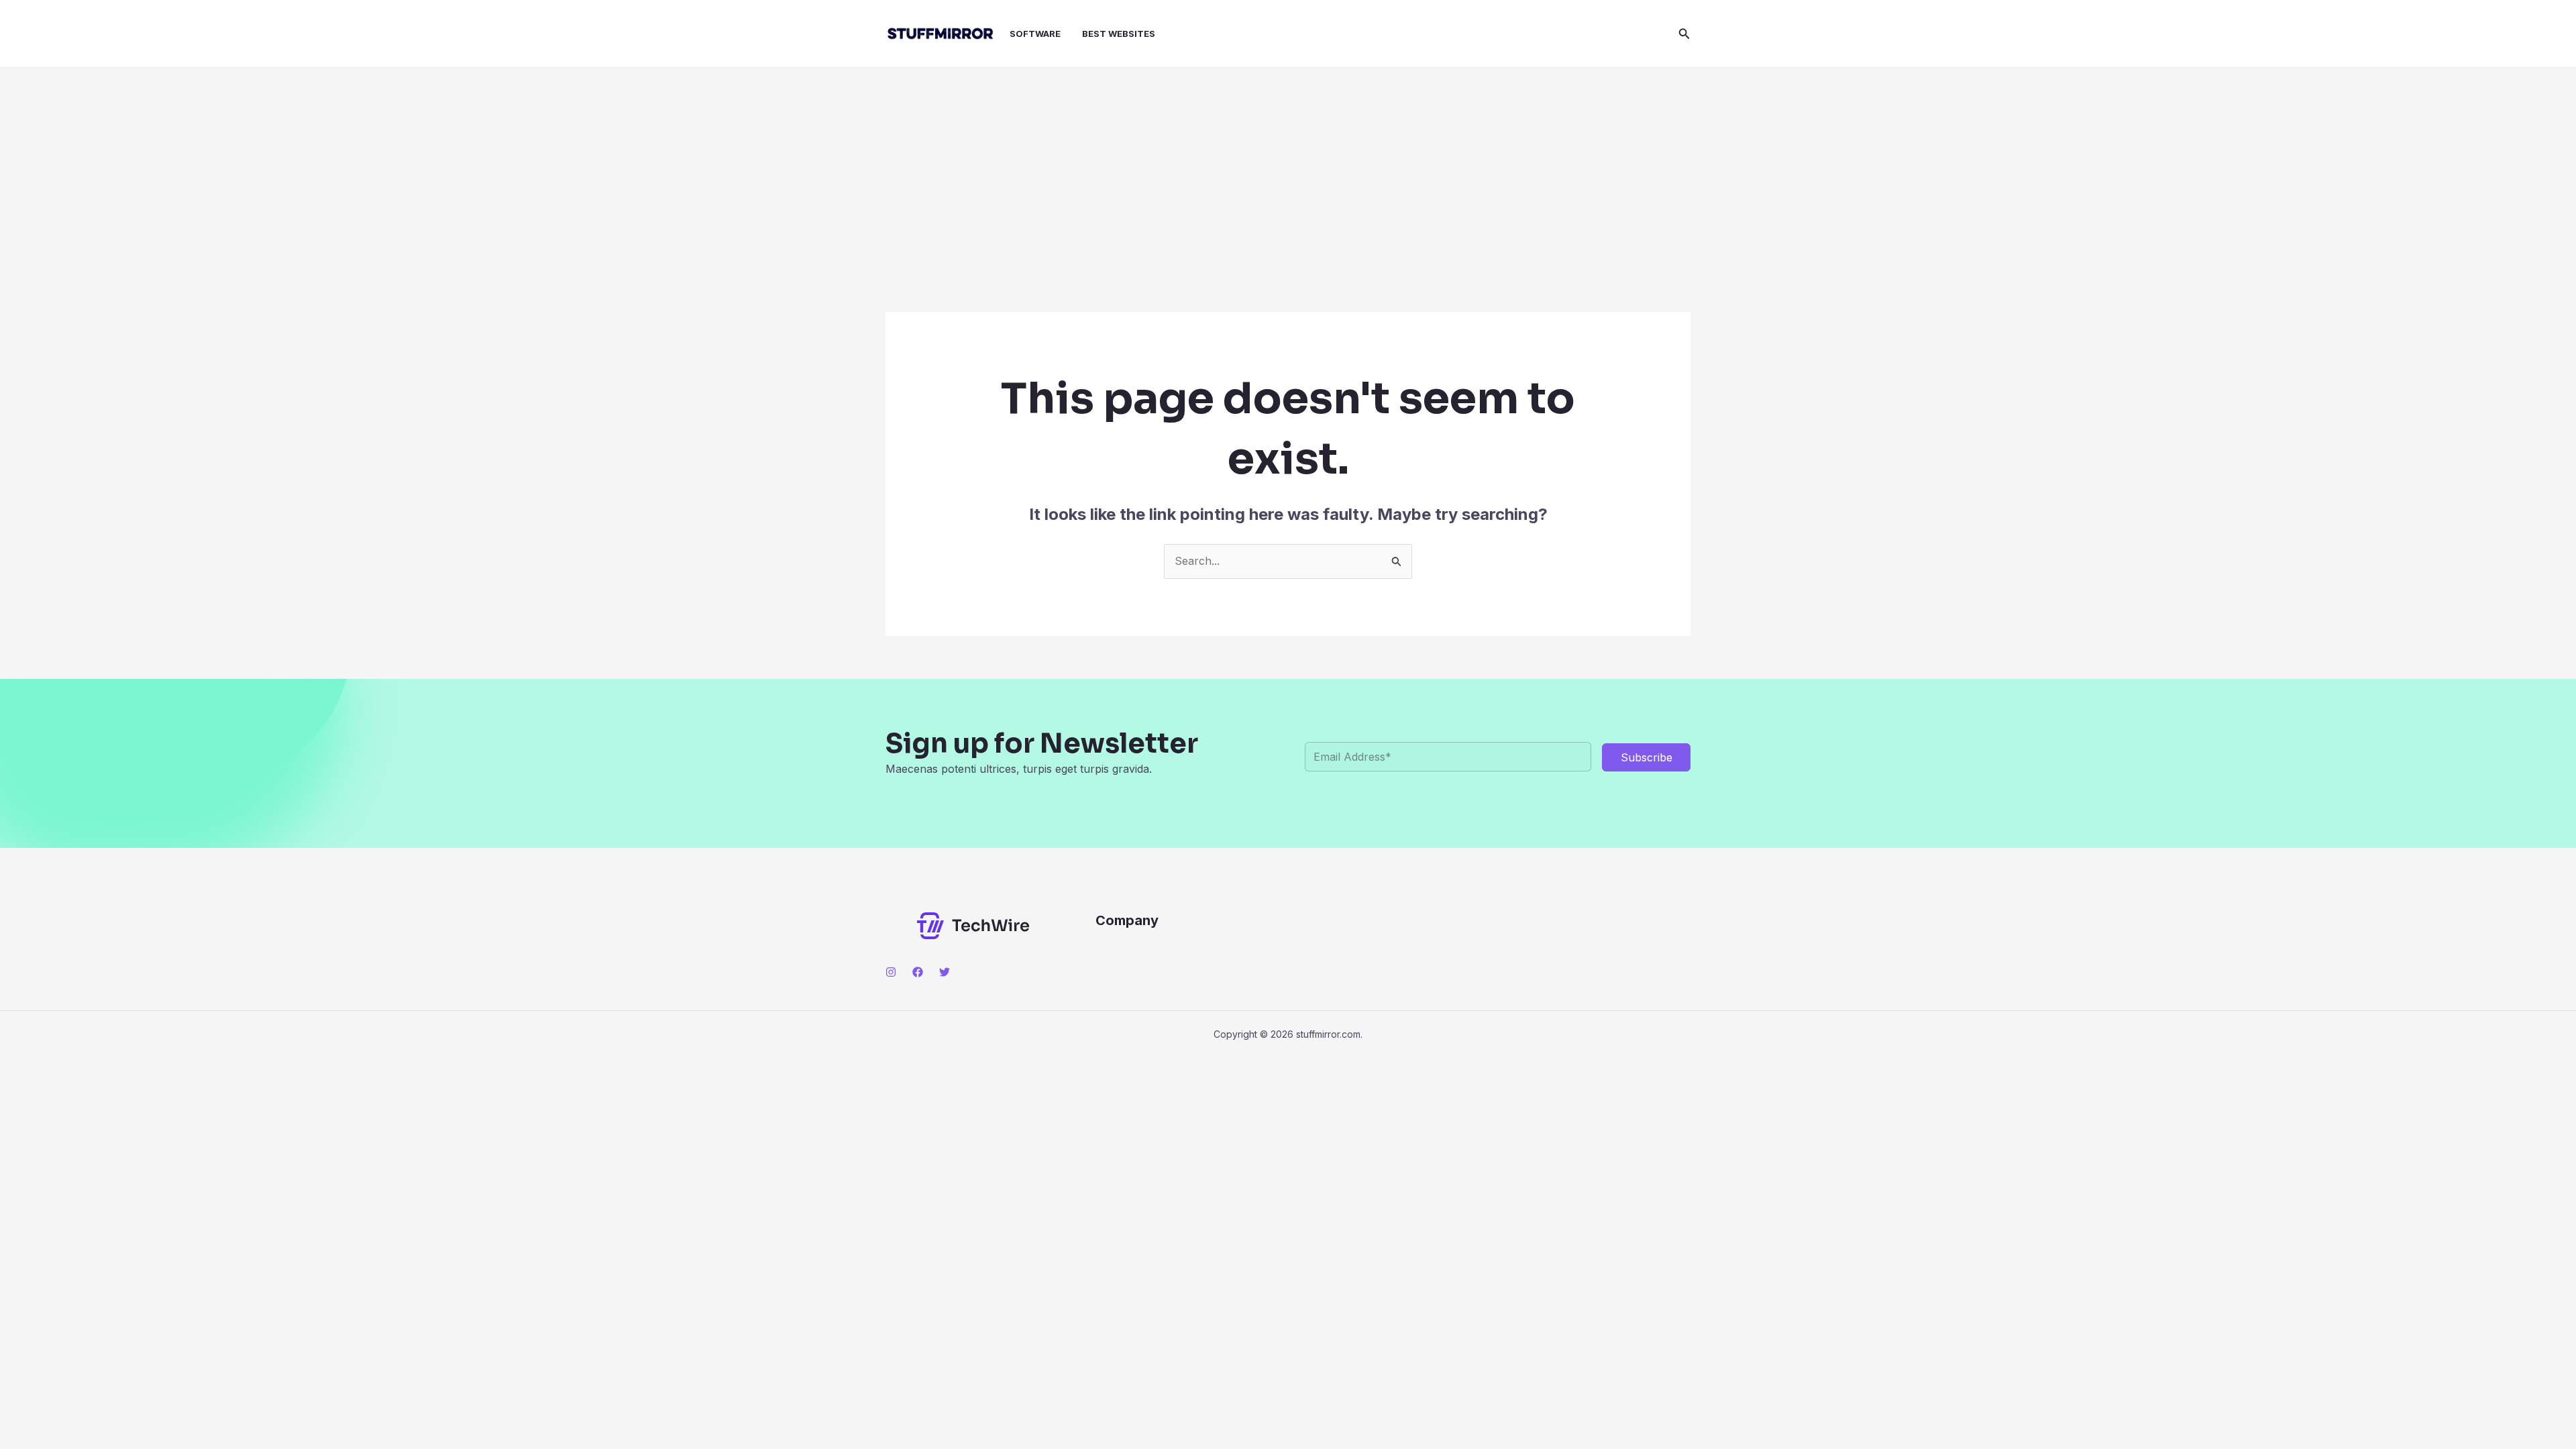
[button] (1684, 34)
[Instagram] (891, 972)
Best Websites (1119, 34)
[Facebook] (918, 972)
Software (1035, 34)
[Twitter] (945, 972)
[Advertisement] (1288, 168)
